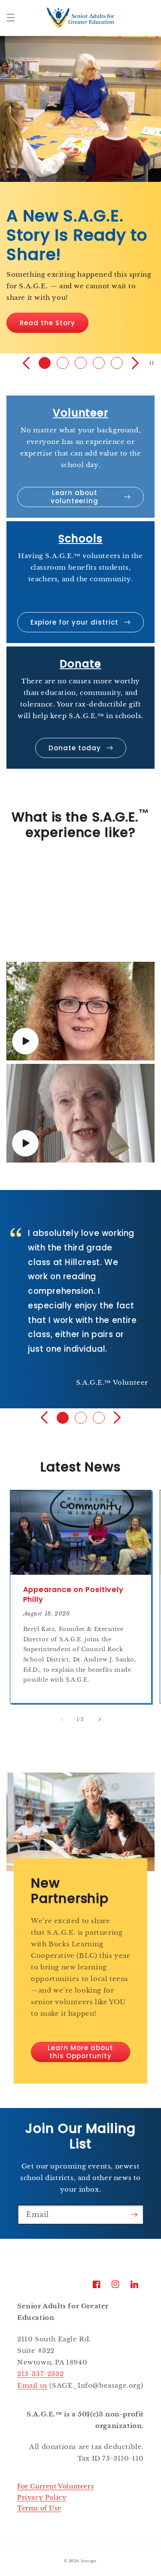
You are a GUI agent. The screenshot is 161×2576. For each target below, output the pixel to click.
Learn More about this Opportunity (80, 2052)
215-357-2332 (40, 2374)
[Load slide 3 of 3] (99, 1418)
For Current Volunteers (55, 2486)
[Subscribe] (134, 2215)
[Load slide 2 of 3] (81, 1418)
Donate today (75, 748)
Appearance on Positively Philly (74, 1595)
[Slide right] (100, 1719)
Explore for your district (74, 622)
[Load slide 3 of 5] (81, 363)
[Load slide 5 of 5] (117, 363)
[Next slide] (135, 363)
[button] (11, 18)
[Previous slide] (26, 363)
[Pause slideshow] (152, 363)
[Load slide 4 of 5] (99, 363)
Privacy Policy (42, 2497)
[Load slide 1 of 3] (63, 1418)
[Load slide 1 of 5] (45, 363)
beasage (89, 2561)
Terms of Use (39, 2508)
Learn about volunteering (74, 497)
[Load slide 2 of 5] (63, 363)
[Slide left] (62, 1719)
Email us (32, 2385)
